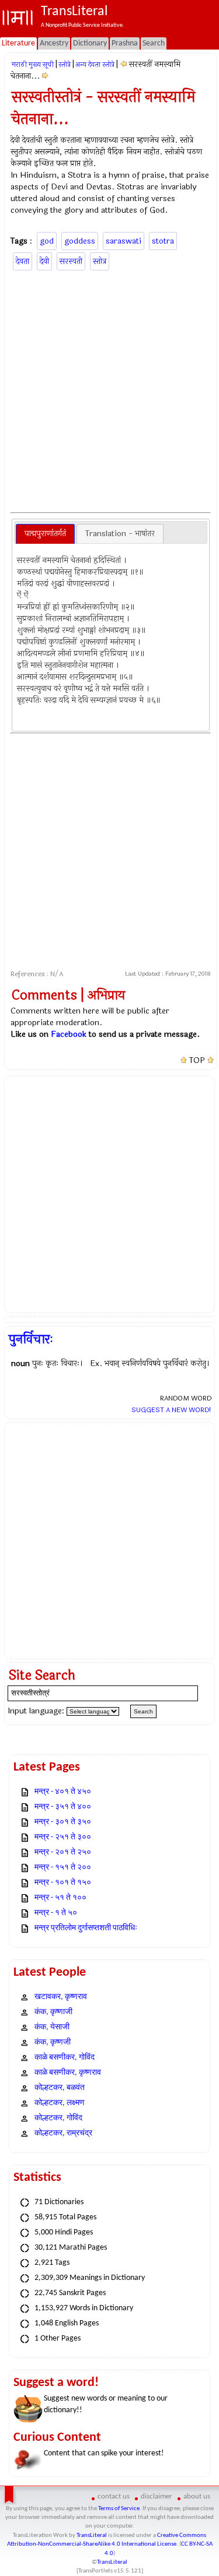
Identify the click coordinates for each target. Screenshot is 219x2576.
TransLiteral (92, 2535)
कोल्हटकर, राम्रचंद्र (63, 2133)
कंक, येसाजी (52, 2027)
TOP (197, 1061)
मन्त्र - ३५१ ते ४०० (63, 1807)
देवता (22, 261)
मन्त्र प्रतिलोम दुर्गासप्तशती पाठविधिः (86, 1928)
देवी (44, 261)
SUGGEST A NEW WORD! (171, 1410)
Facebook (69, 1034)
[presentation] (45, 534)
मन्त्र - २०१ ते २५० (63, 1852)
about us (197, 2496)
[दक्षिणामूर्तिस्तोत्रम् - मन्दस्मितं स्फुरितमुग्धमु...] (124, 64)
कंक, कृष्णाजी (53, 2012)
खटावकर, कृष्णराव (61, 1997)
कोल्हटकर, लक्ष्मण (60, 2103)
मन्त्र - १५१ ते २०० (63, 1868)
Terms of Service (119, 2509)
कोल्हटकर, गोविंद (58, 2118)
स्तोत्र (100, 261)
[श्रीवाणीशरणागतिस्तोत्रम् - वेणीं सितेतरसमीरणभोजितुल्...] (45, 76)
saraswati (124, 241)
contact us (114, 2496)
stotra (163, 241)
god (47, 241)
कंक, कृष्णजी (53, 2042)
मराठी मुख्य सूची (33, 65)
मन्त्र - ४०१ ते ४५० (63, 1792)
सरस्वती (71, 261)
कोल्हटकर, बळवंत (60, 2088)
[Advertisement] (109, 390)
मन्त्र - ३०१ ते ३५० (63, 1822)
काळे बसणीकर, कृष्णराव (68, 2073)
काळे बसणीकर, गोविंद (65, 2058)
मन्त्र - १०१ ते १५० (63, 1883)
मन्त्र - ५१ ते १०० (60, 1898)
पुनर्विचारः (31, 1339)
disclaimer (157, 2496)
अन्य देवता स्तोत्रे (95, 65)
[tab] (45, 534)
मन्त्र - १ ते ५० (56, 1913)
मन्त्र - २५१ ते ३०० (63, 1837)
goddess (80, 241)
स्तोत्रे (65, 65)
